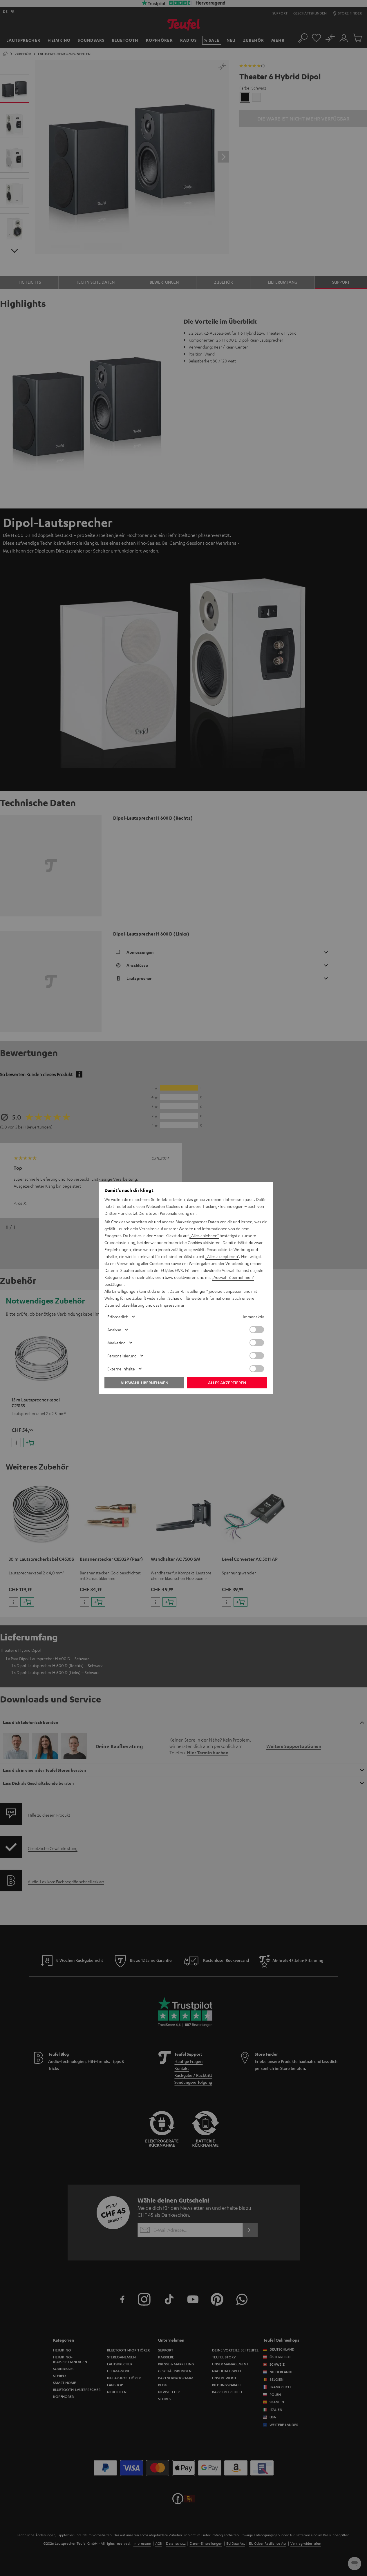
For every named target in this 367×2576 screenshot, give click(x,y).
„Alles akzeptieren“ (222, 1256)
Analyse (114, 1330)
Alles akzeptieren (227, 1383)
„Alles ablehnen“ (204, 1235)
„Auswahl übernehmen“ (233, 1277)
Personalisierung (122, 1356)
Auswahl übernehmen (144, 1383)
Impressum (170, 1305)
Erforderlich (118, 1317)
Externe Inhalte (121, 1369)
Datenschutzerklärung (124, 1305)
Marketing (116, 1343)
